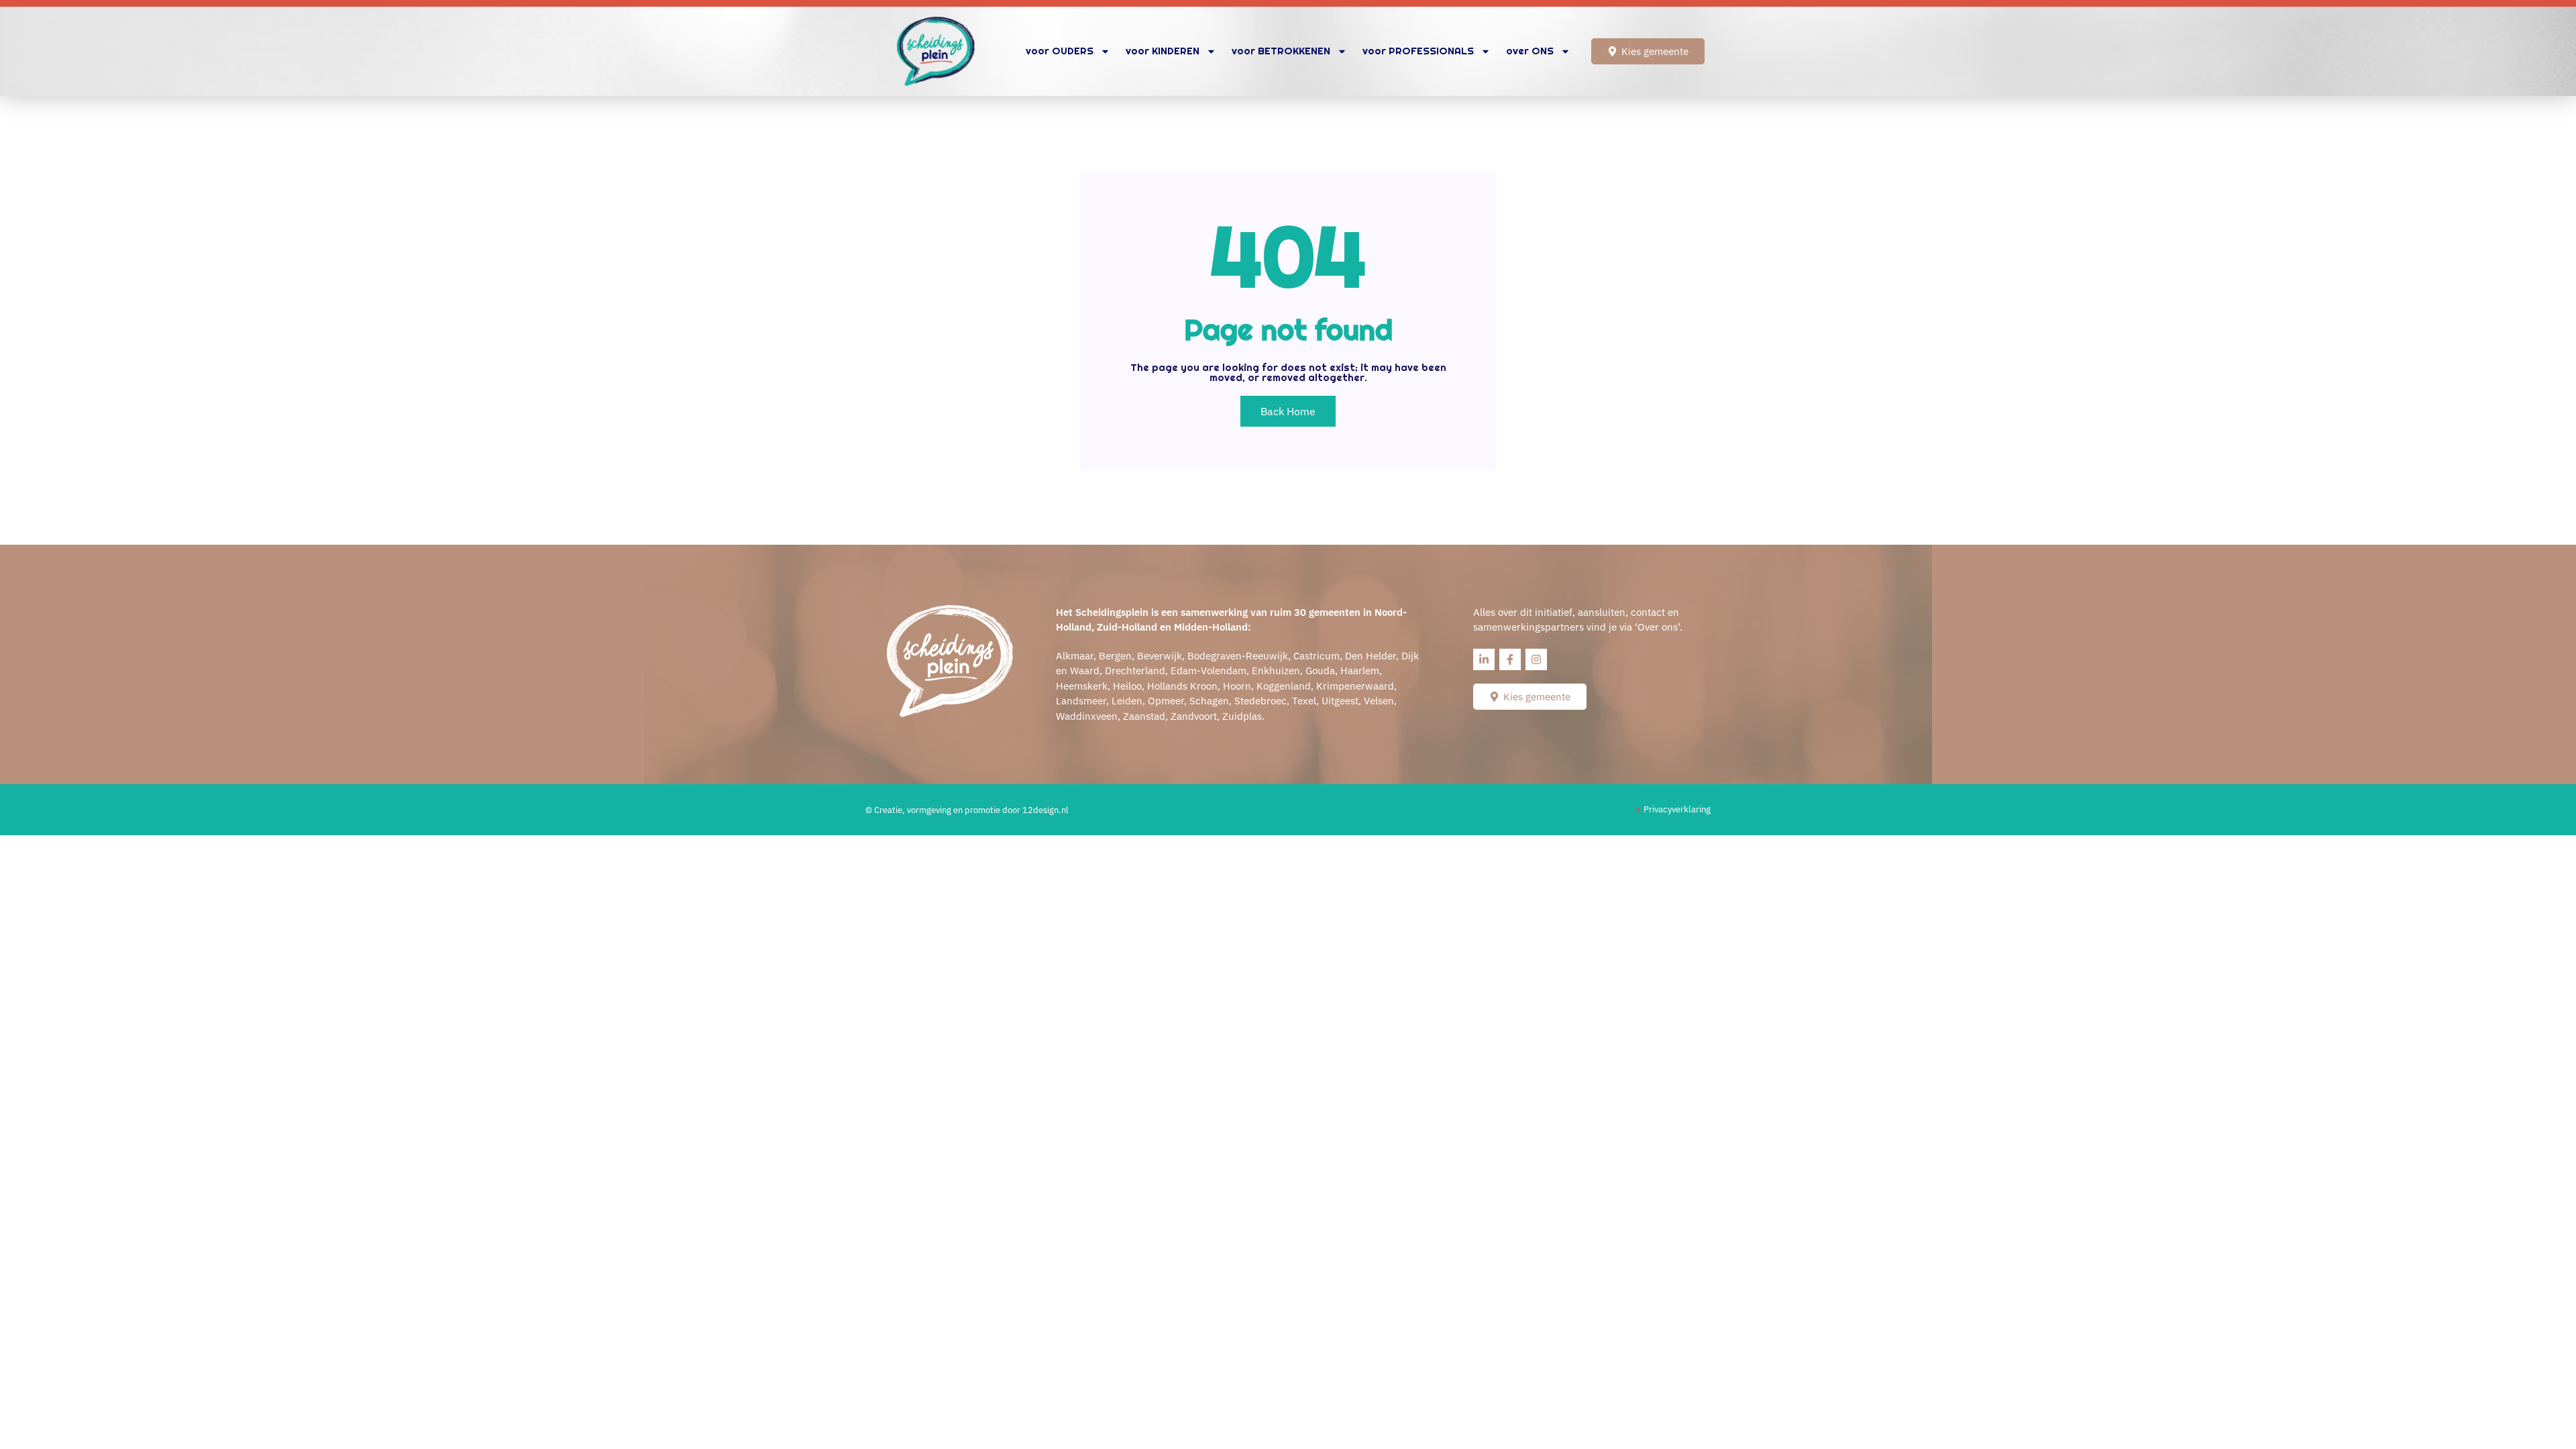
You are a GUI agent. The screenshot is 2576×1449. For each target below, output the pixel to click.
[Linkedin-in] (1484, 659)
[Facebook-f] (1510, 659)
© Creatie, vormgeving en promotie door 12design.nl (967, 810)
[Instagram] (1536, 659)
